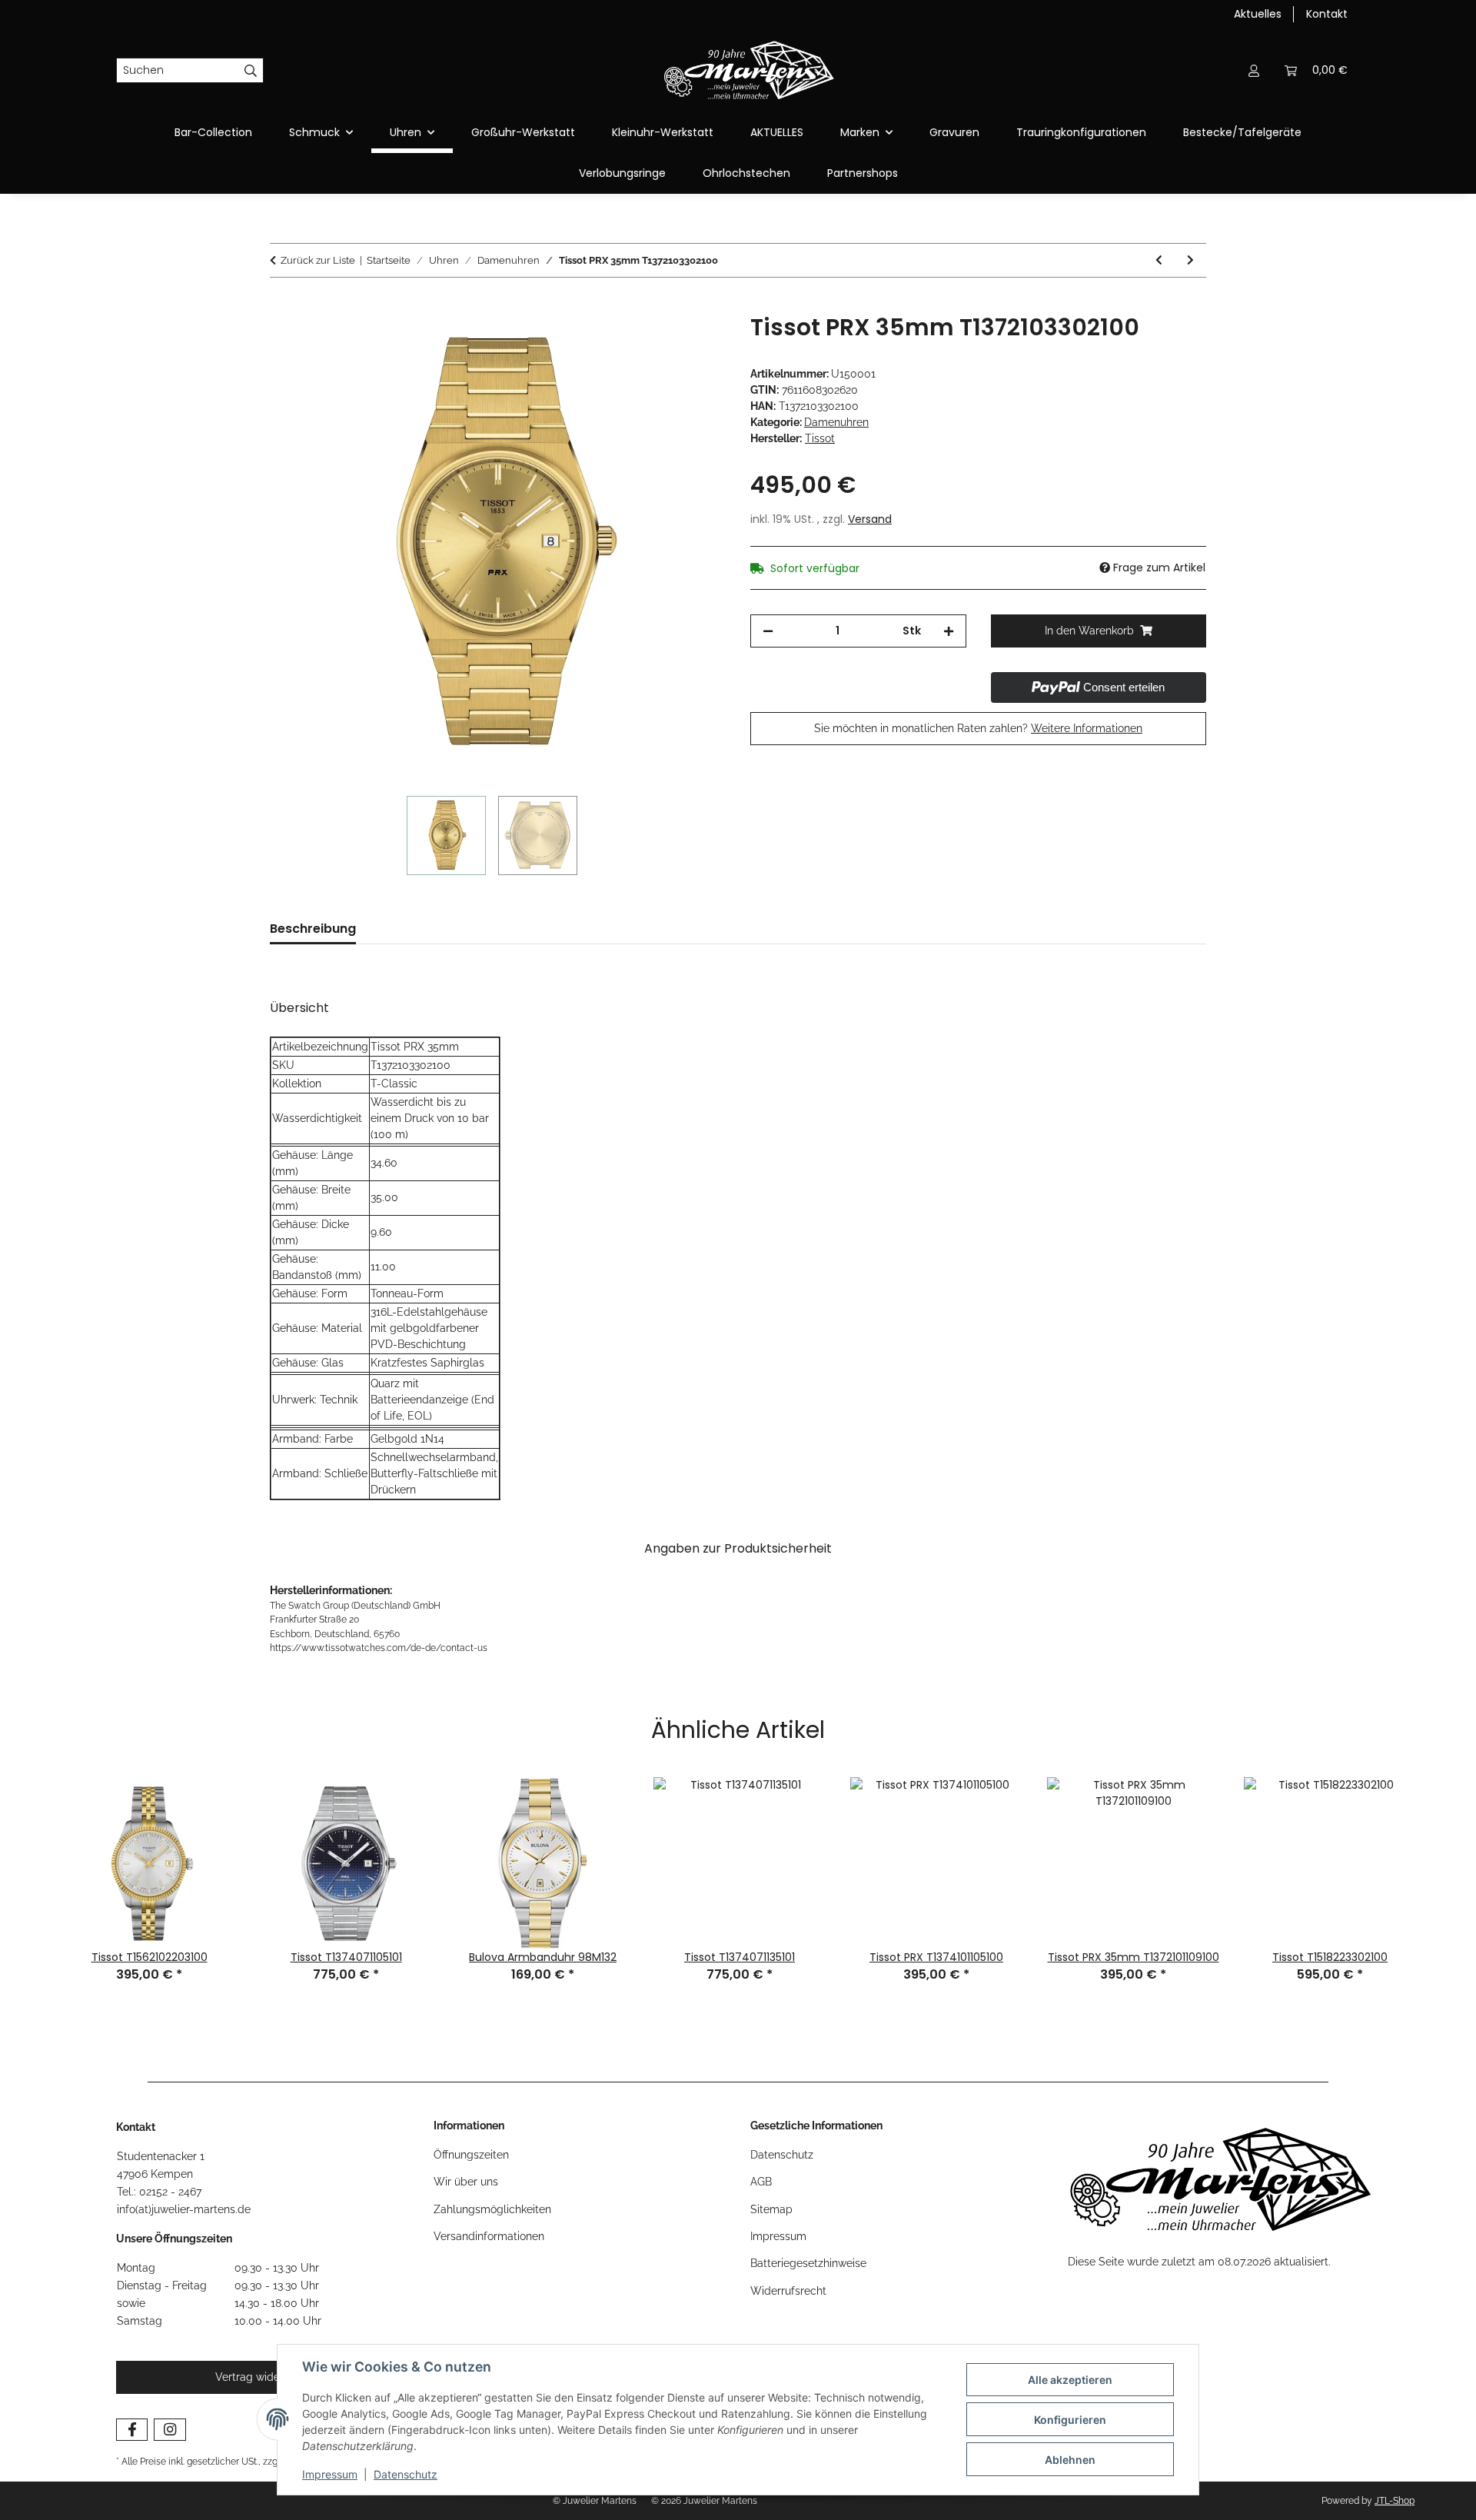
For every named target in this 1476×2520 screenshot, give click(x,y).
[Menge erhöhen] (949, 631)
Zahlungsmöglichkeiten (492, 2209)
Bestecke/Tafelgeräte (1242, 132)
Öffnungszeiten (471, 2155)
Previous (32, 1863)
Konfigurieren (1070, 2420)
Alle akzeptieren (1070, 2380)
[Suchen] (251, 71)
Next (1444, 1863)
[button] (1254, 70)
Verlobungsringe (622, 173)
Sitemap (771, 2209)
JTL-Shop (1395, 2501)
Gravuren (954, 132)
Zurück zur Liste (318, 260)
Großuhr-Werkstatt (523, 132)
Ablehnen (1070, 2460)
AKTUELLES (777, 132)
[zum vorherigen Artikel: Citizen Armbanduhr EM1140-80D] (1159, 260)
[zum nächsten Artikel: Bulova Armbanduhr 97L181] (1190, 260)
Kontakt (1327, 14)
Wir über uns (466, 2182)
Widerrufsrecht (788, 2291)
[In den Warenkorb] (282, 305)
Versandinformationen (489, 2236)
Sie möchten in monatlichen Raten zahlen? (978, 728)
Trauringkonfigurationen (1081, 132)
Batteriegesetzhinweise (808, 2263)
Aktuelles (1258, 14)
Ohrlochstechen (746, 173)
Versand (870, 519)
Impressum (330, 2474)
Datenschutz (406, 2474)
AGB (761, 2182)
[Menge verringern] (768, 631)
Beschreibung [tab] (313, 929)
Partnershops (863, 173)
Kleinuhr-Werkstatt (663, 132)
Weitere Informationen (1087, 728)
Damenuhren (836, 422)
